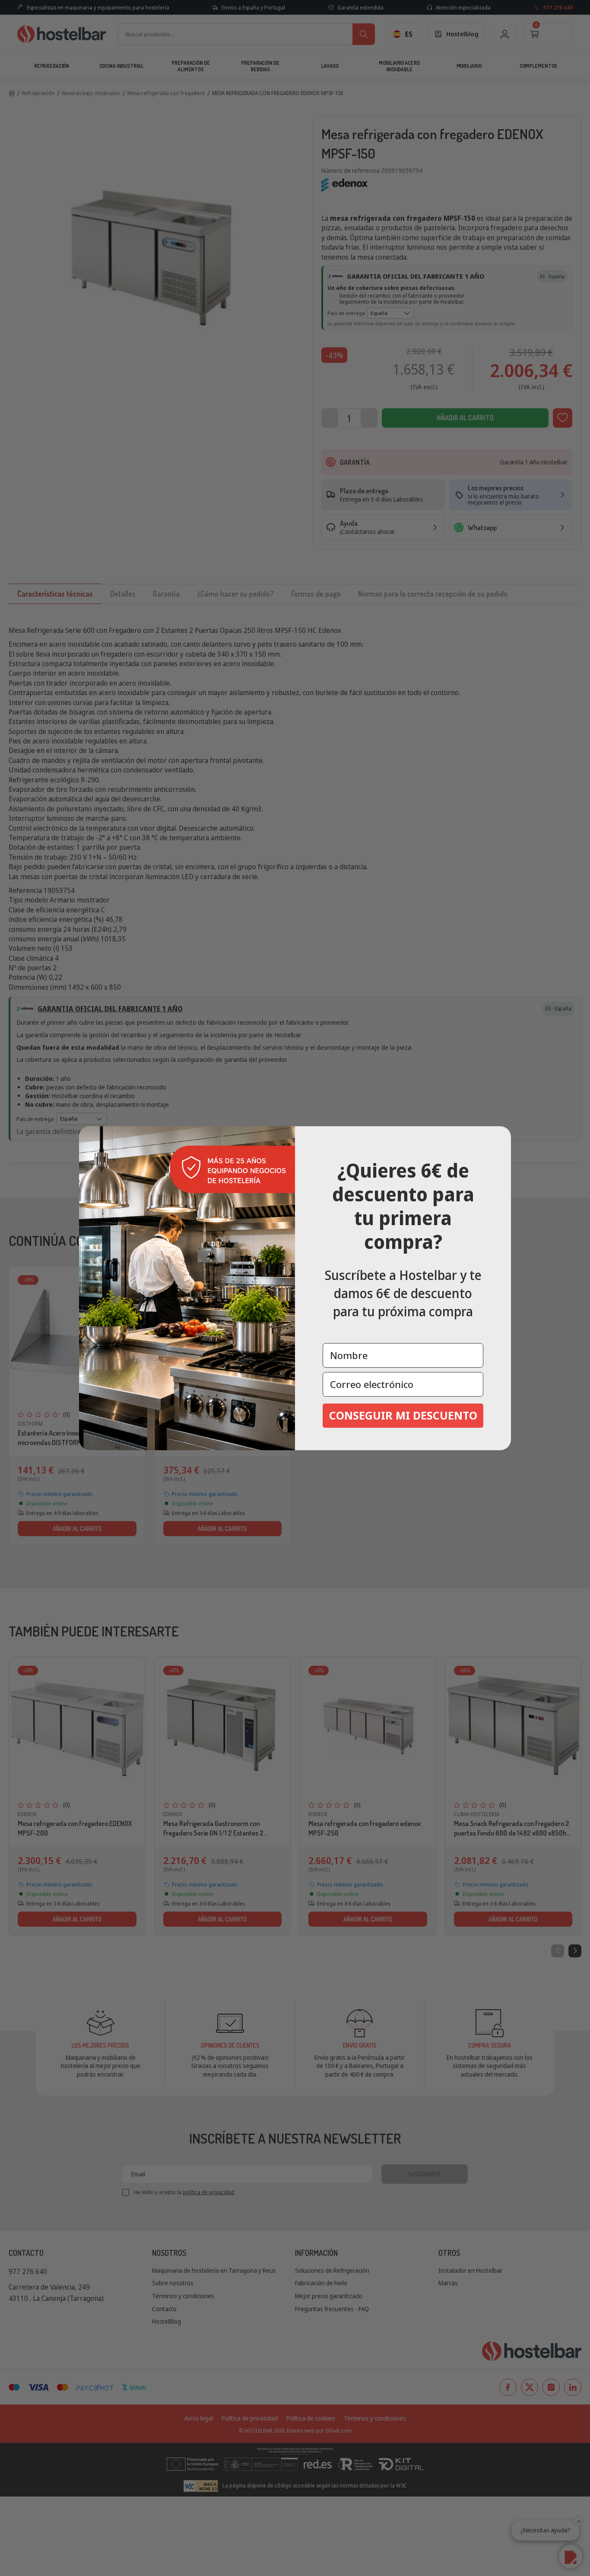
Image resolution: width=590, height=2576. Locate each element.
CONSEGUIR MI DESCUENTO (403, 1415)
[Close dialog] (501, 1136)
